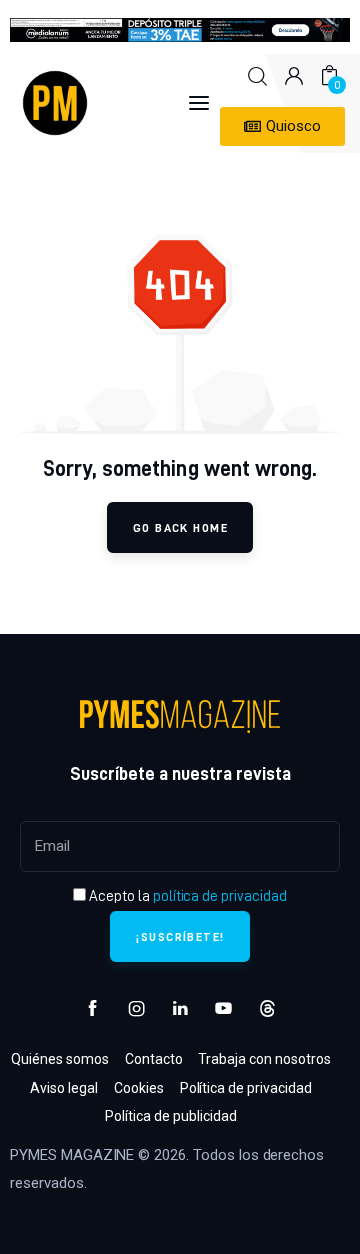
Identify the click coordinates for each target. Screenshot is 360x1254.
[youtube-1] (224, 1009)
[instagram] (137, 1009)
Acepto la (186, 896)
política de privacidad (220, 896)
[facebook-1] (93, 1009)
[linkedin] (180, 1009)
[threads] (267, 1009)
